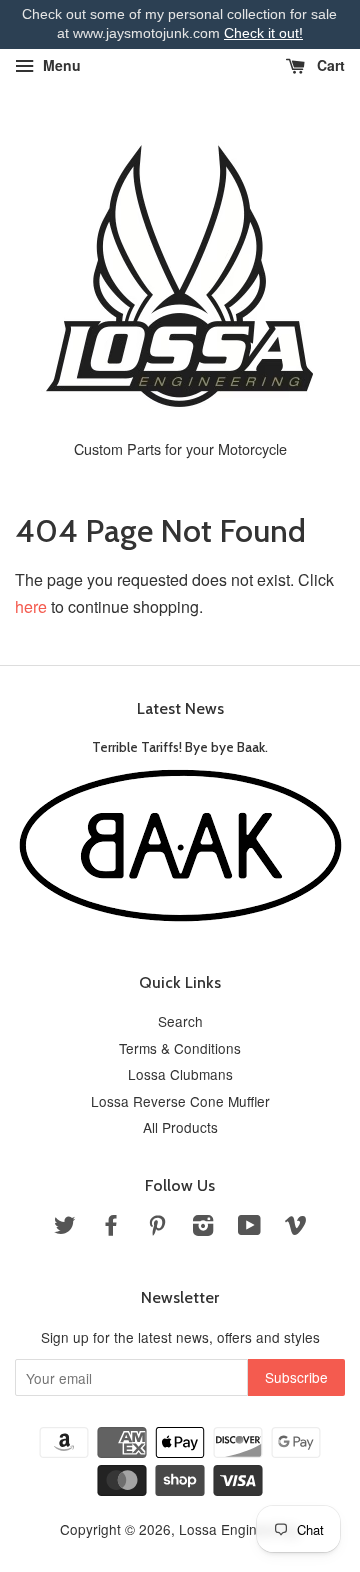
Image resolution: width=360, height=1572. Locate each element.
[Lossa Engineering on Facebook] (111, 1228)
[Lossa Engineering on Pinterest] (157, 1228)
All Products (180, 1127)
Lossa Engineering (238, 1529)
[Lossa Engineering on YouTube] (249, 1228)
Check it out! (263, 33)
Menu (60, 65)
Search (180, 1021)
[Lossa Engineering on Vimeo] (296, 1228)
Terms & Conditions (180, 1048)
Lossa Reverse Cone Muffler (180, 1101)
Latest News (180, 708)
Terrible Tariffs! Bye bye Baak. (180, 747)
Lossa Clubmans (180, 1074)
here (31, 606)
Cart (329, 65)
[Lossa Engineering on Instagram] (203, 1228)
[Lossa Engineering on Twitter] (65, 1228)
